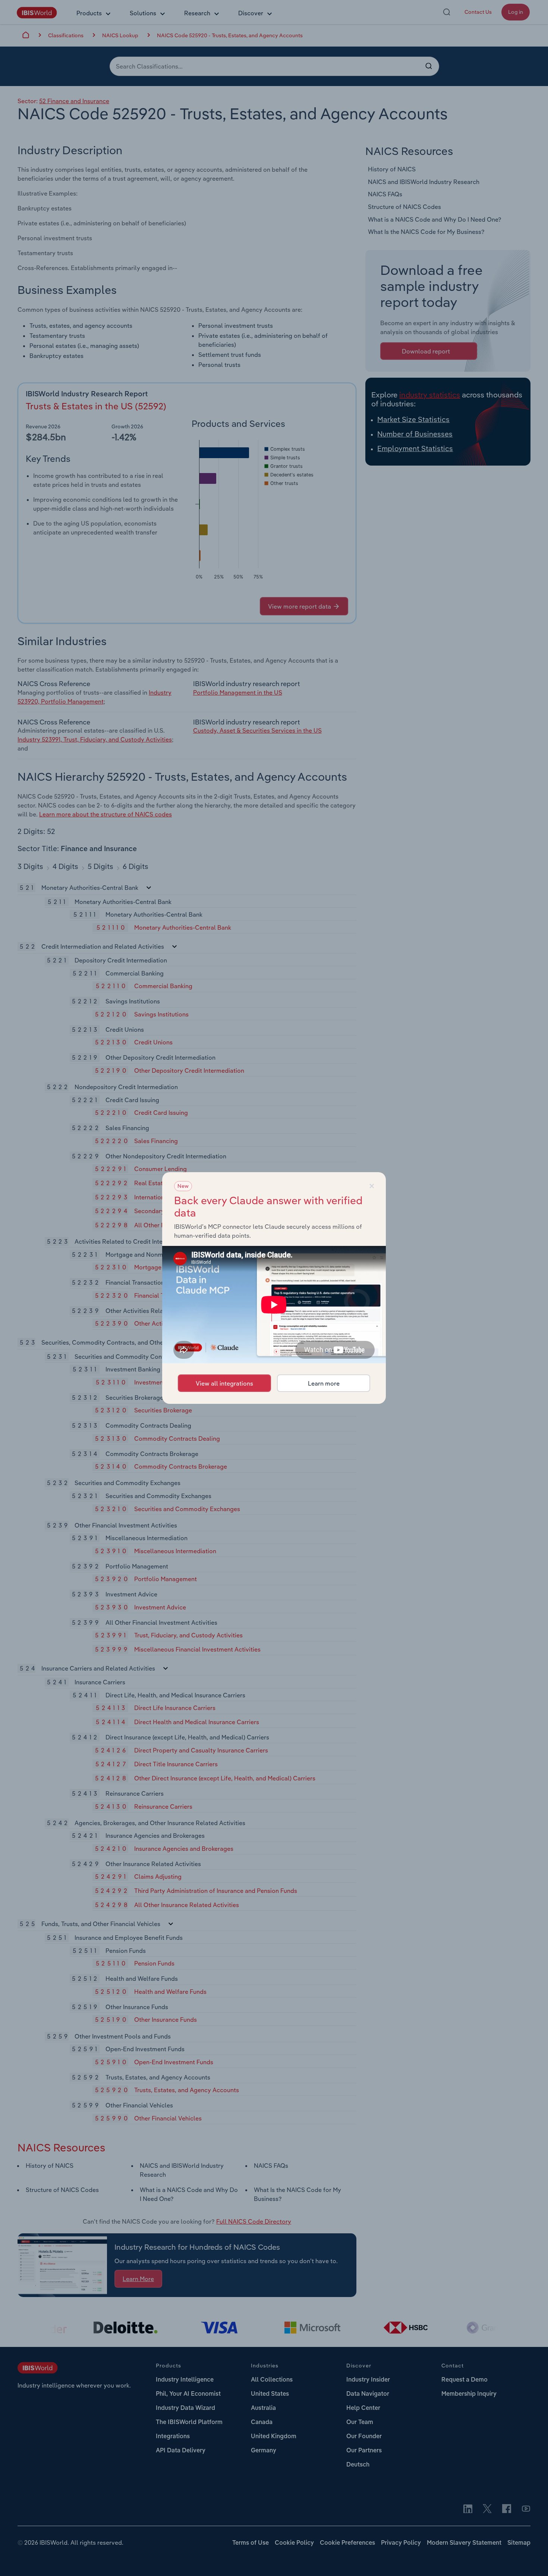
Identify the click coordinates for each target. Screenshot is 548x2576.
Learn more (324, 1383)
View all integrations (224, 1383)
